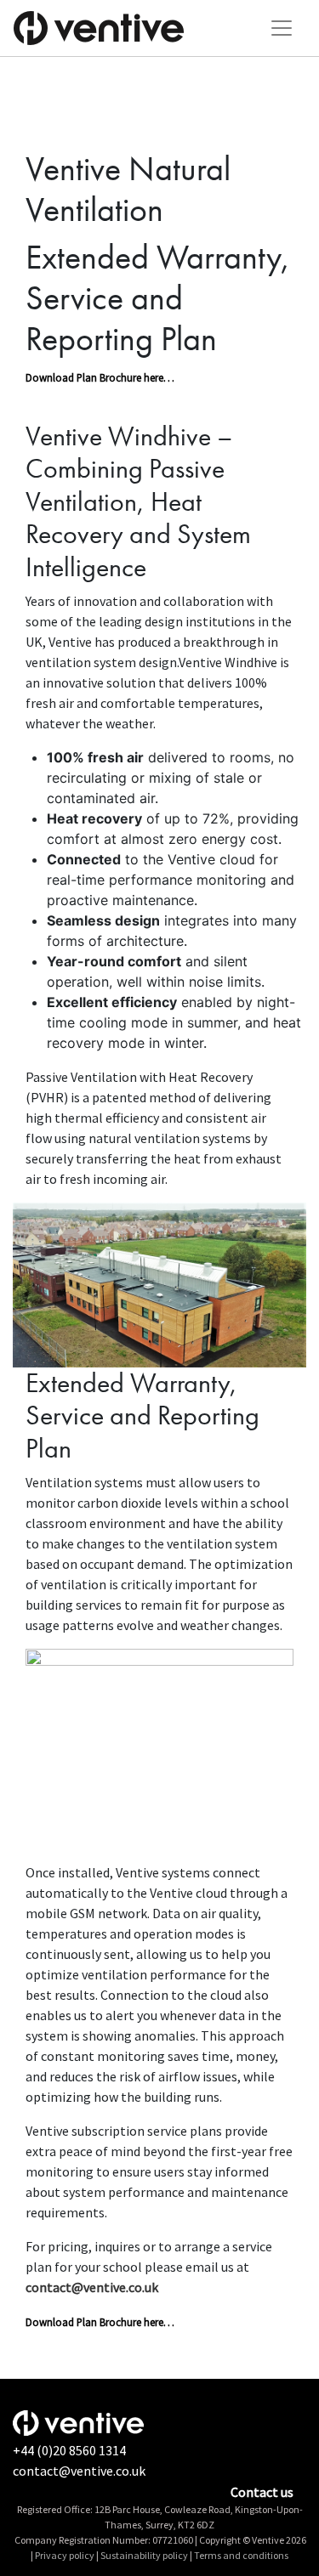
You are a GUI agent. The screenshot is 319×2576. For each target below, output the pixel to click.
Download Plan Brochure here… (100, 377)
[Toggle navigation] (282, 28)
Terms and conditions (241, 2555)
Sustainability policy (144, 2555)
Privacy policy (65, 2555)
